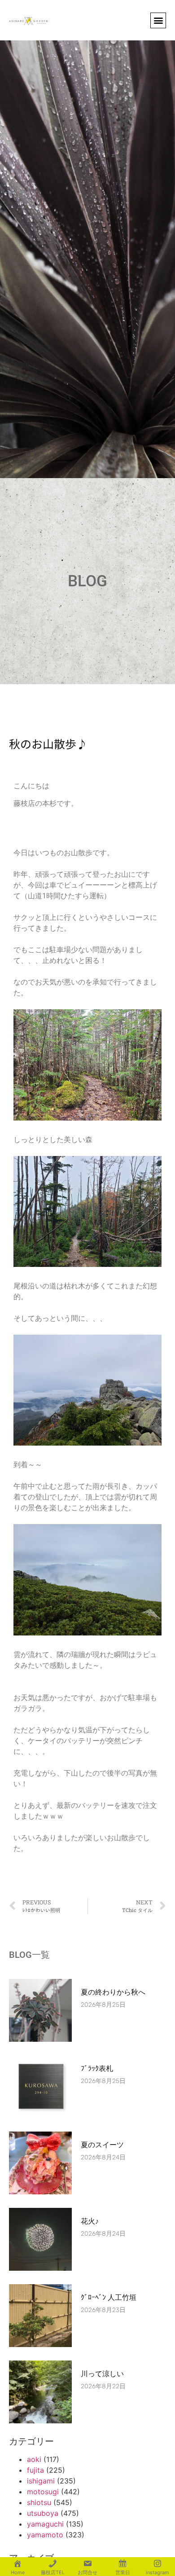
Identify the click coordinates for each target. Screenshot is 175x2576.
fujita (35, 2470)
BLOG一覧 (29, 1955)
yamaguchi (45, 2524)
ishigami (41, 2481)
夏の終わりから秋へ (117, 1992)
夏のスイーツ (102, 2145)
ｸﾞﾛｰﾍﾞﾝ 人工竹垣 (109, 2297)
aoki (34, 2459)
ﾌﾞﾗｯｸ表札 (97, 2068)
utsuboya (43, 2513)
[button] (158, 20)
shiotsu (39, 2502)
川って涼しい (102, 2374)
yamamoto (45, 2535)
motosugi (43, 2492)
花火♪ (90, 2221)
